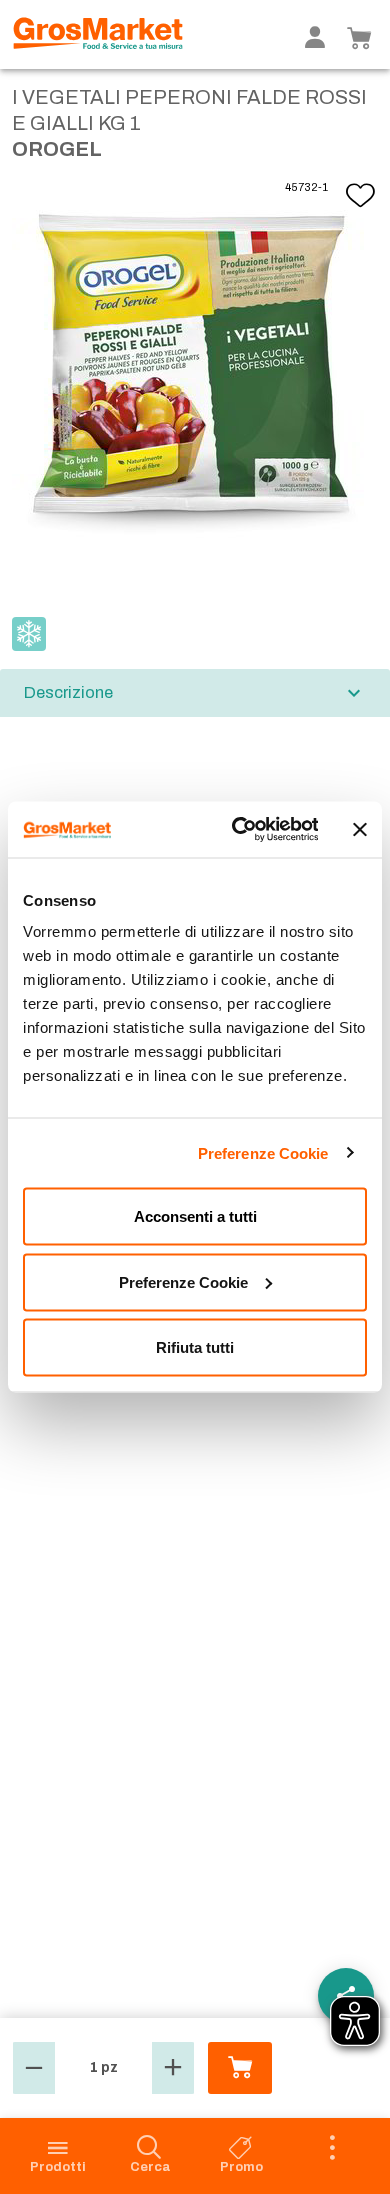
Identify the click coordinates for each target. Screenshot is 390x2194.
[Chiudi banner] (360, 829)
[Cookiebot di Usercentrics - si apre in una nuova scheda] (238, 830)
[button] (34, 2068)
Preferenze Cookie (263, 1152)
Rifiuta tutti (195, 1347)
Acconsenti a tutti (195, 1216)
